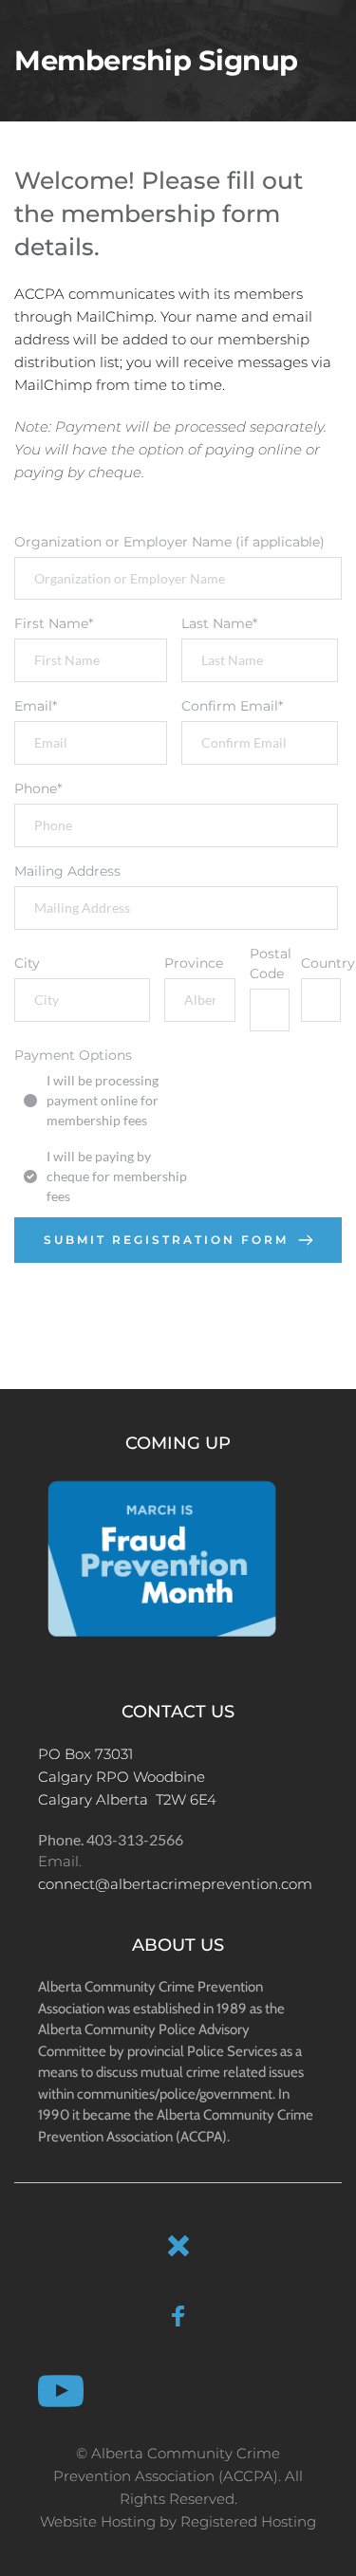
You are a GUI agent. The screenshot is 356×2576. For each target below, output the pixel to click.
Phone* (38, 788)
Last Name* (219, 623)
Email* (36, 706)
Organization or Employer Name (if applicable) (169, 542)
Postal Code (268, 964)
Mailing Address (67, 871)
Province (194, 963)
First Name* (54, 623)
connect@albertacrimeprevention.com (175, 1884)
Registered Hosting (248, 2521)
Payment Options (73, 1055)
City (27, 963)
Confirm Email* (232, 706)
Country (319, 963)
